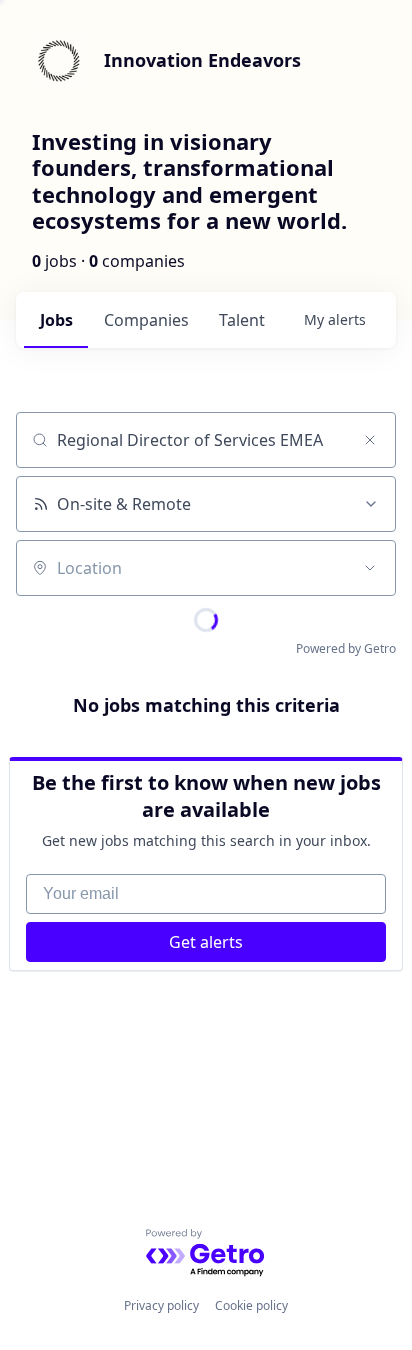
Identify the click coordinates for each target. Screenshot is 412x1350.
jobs (56, 320)
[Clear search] (370, 440)
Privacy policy (161, 1305)
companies (146, 320)
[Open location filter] (370, 568)
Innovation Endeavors (202, 60)
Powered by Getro (346, 648)
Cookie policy (251, 1305)
